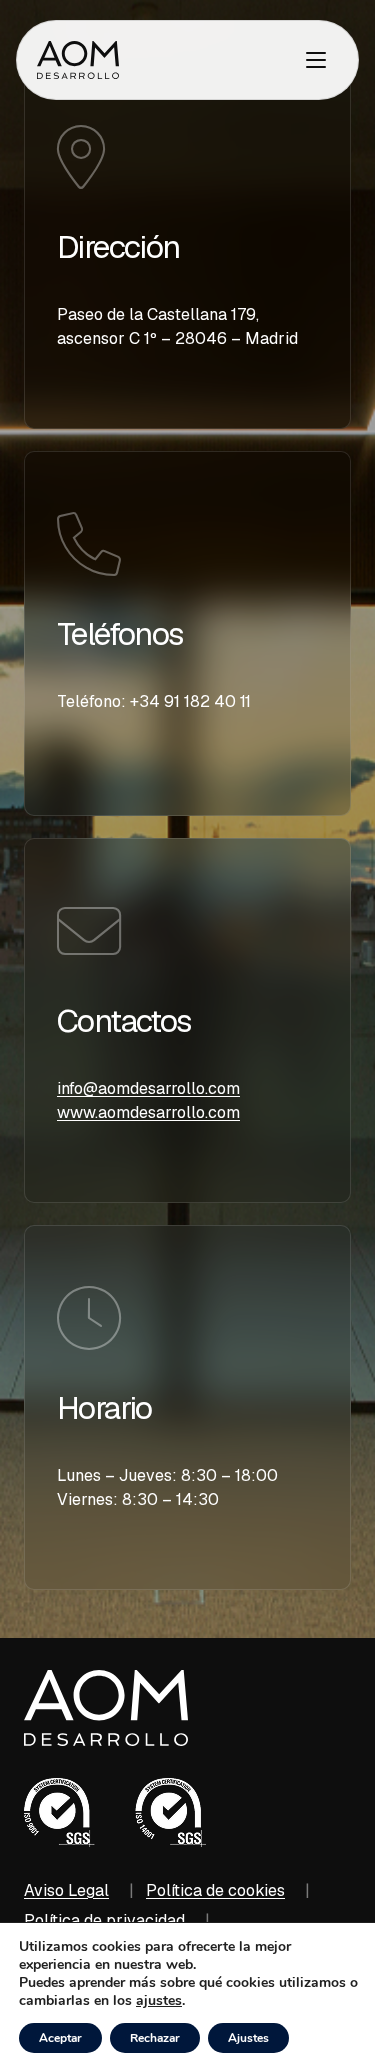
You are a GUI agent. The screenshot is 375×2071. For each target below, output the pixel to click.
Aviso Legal (66, 1890)
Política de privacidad (104, 1920)
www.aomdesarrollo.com (148, 1112)
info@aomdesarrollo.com (148, 1088)
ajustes (159, 2001)
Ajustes (248, 2038)
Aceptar (60, 2038)
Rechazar (155, 2038)
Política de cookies (215, 1890)
